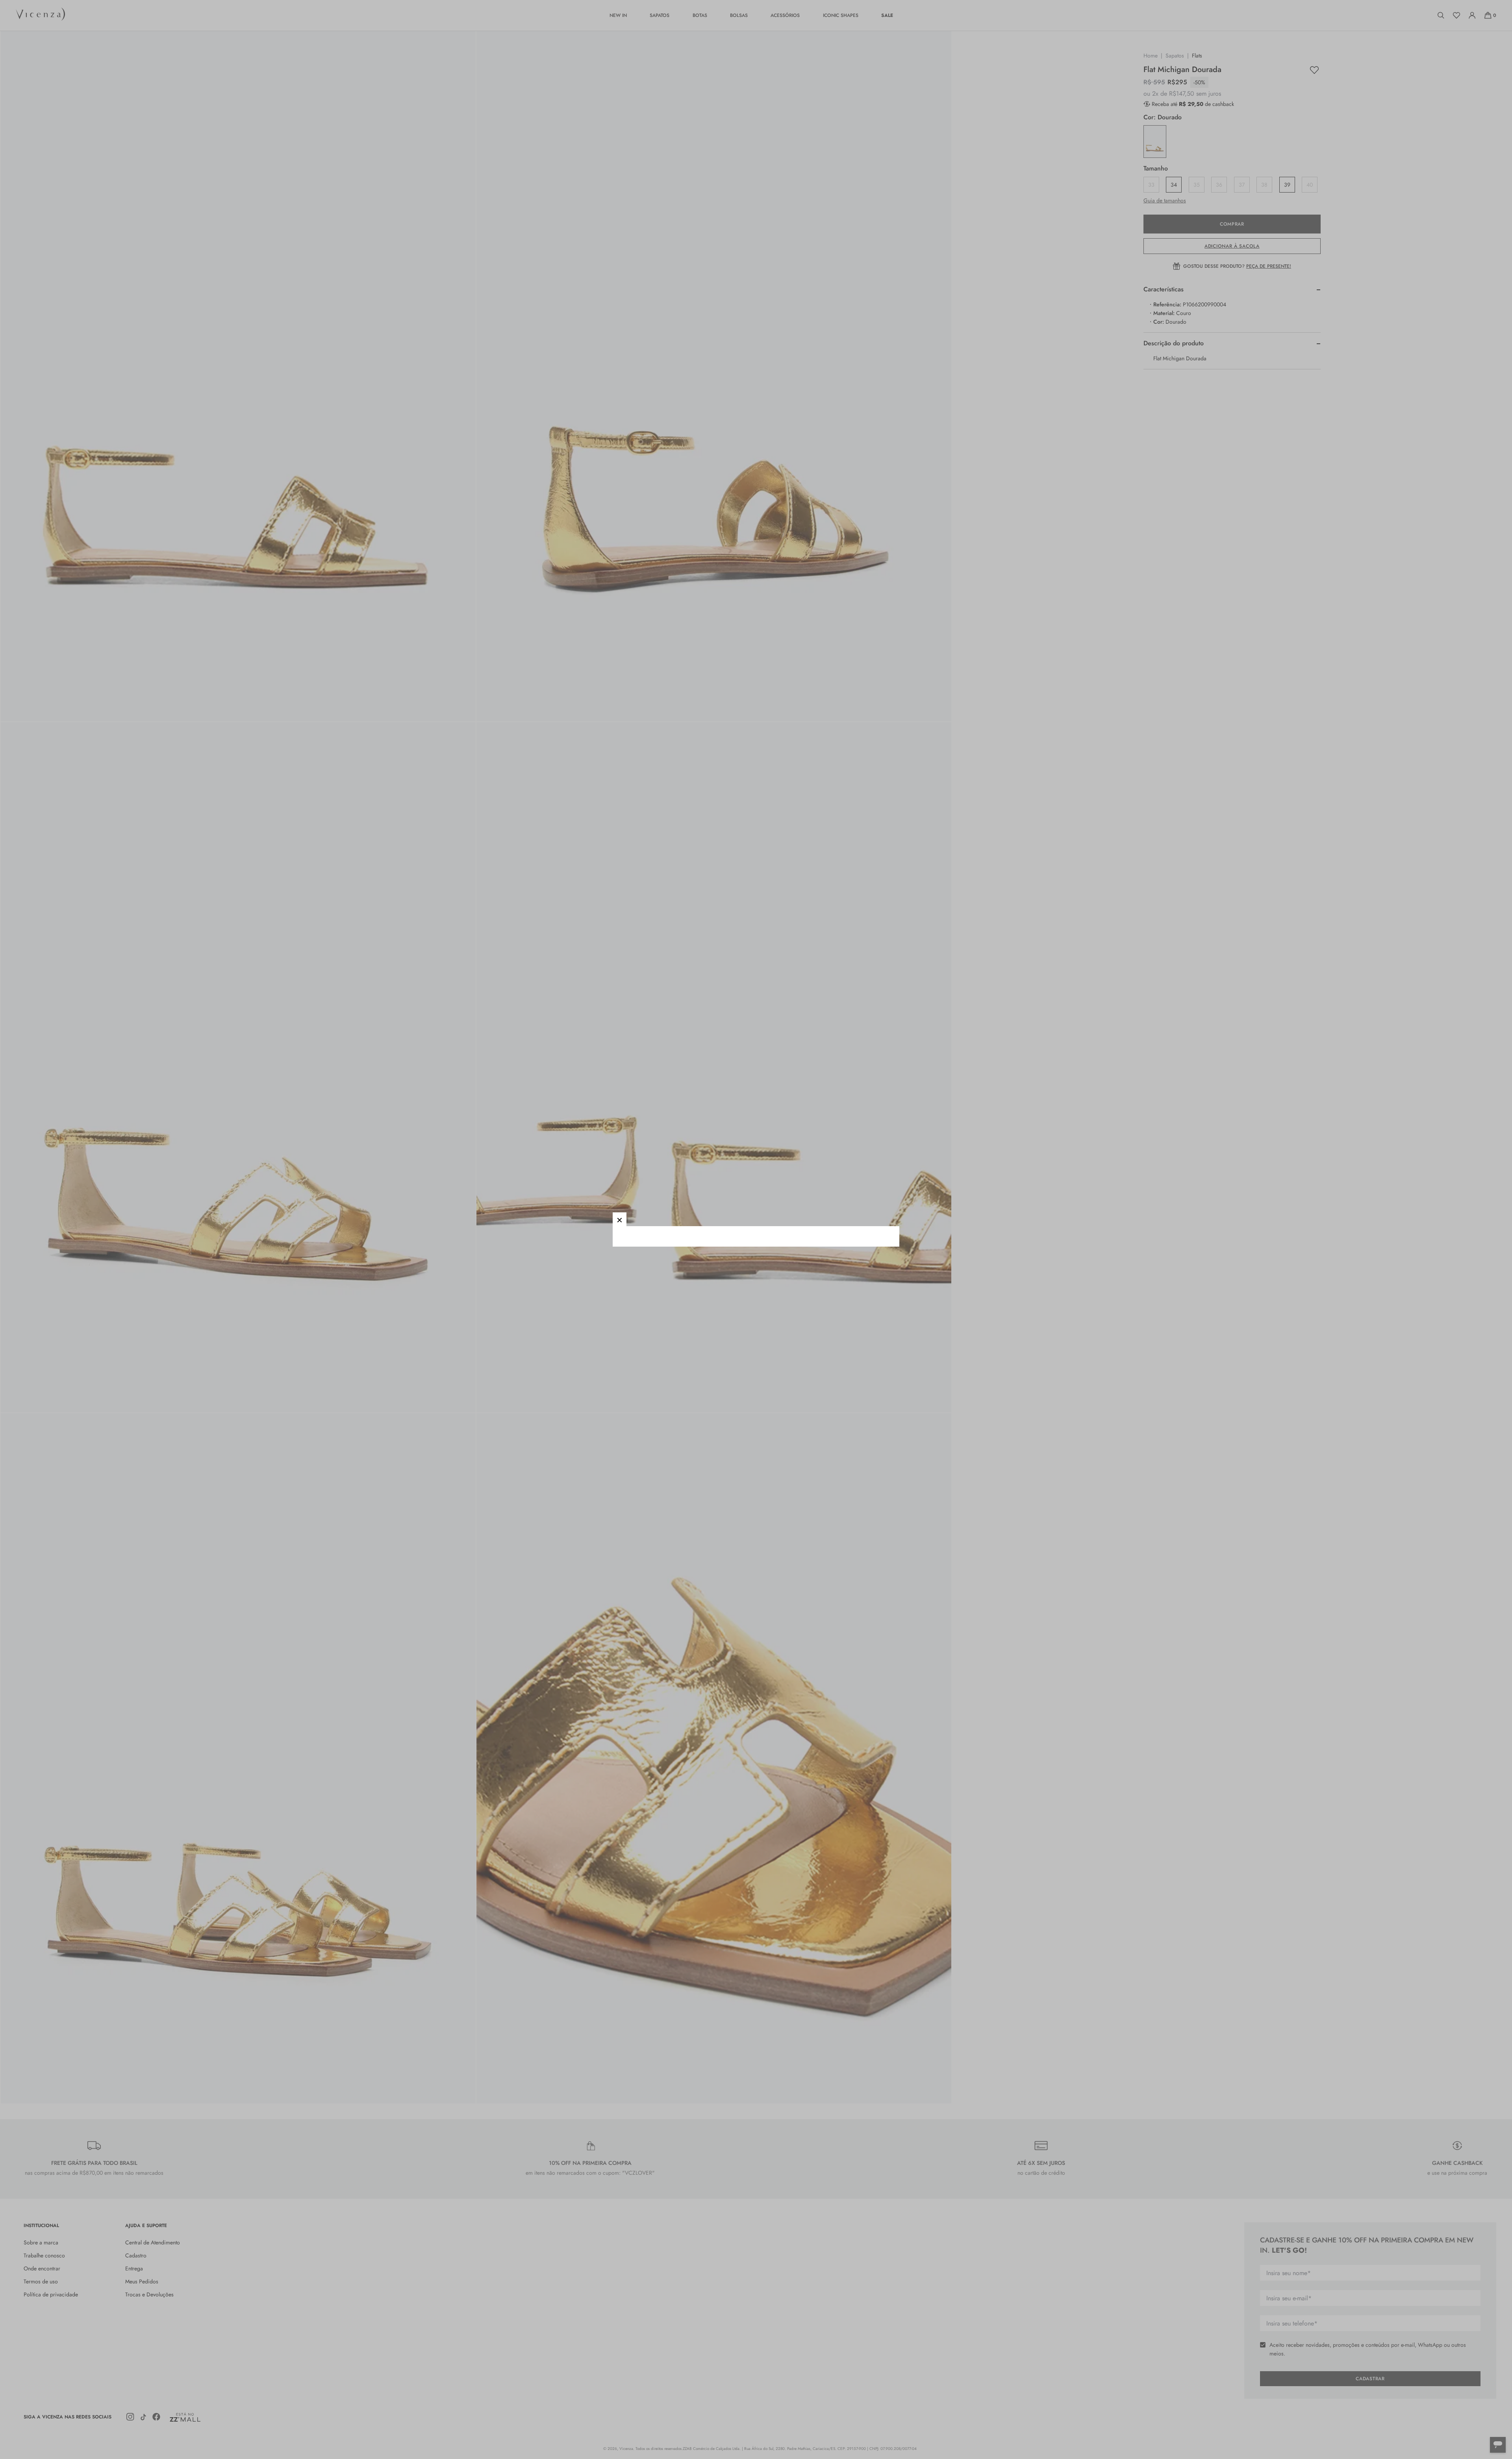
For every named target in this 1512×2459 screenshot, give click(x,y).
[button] (620, 1219)
